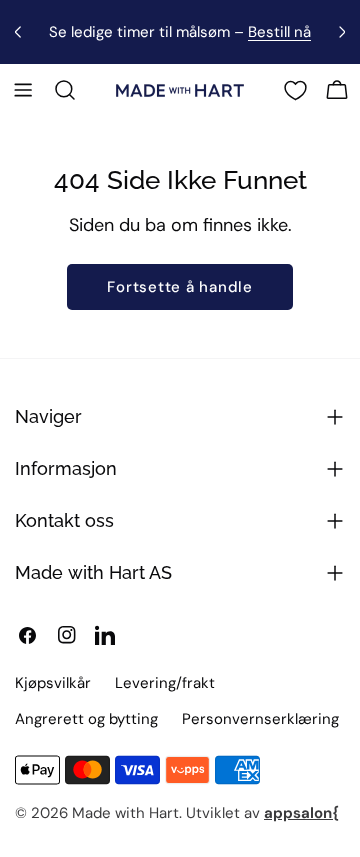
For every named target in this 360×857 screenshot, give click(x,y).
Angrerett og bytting (86, 719)
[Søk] (65, 90)
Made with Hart (125, 813)
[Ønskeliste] (295, 90)
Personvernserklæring (260, 719)
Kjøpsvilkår (53, 683)
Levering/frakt (165, 683)
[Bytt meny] (23, 90)
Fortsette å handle (180, 287)
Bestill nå (279, 32)
